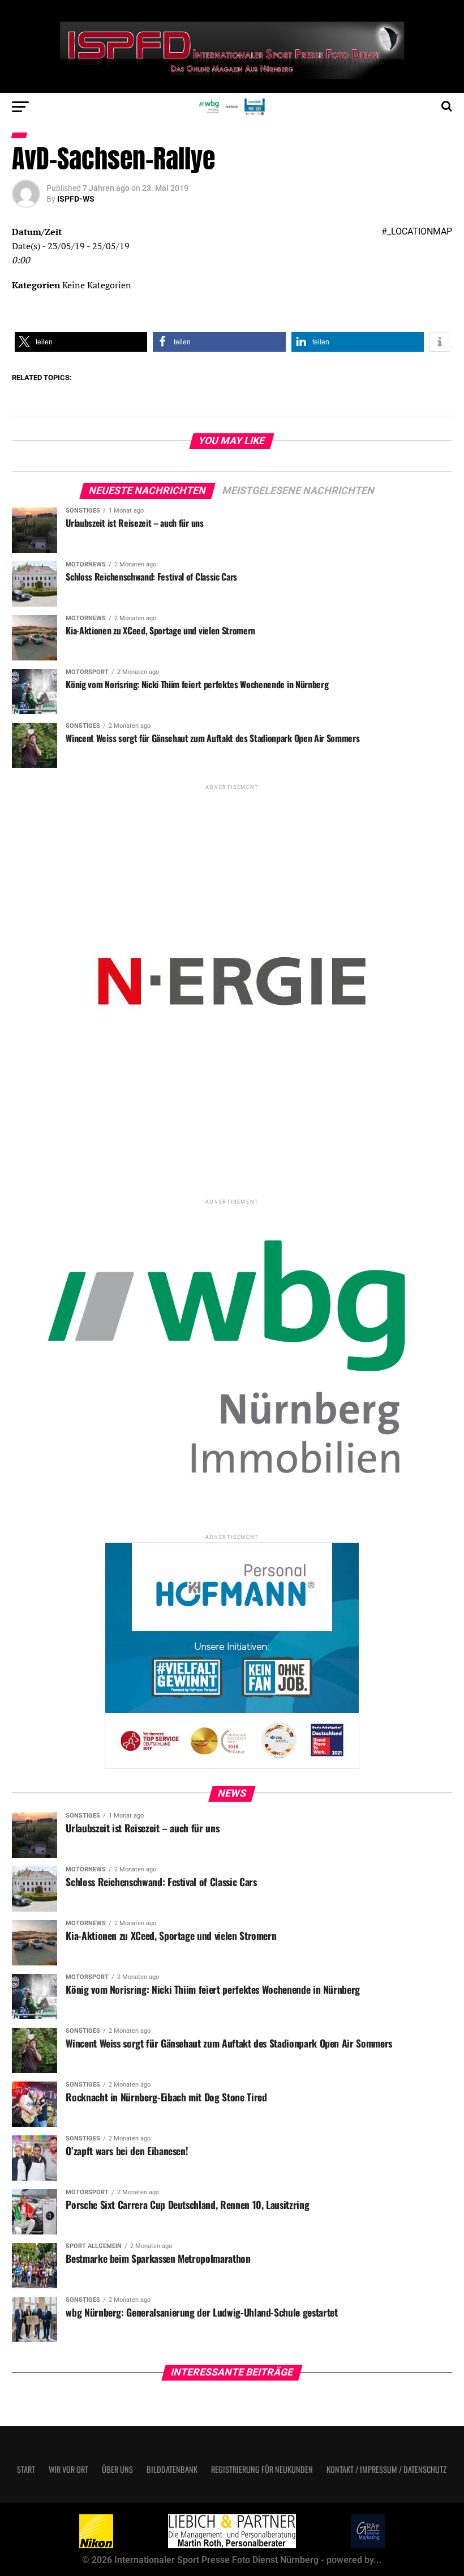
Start (26, 2469)
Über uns (117, 2469)
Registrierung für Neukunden (262, 2469)
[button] (81, 342)
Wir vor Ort (68, 2469)
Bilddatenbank (172, 2469)
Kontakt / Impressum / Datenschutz (386, 2469)
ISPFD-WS (76, 199)
